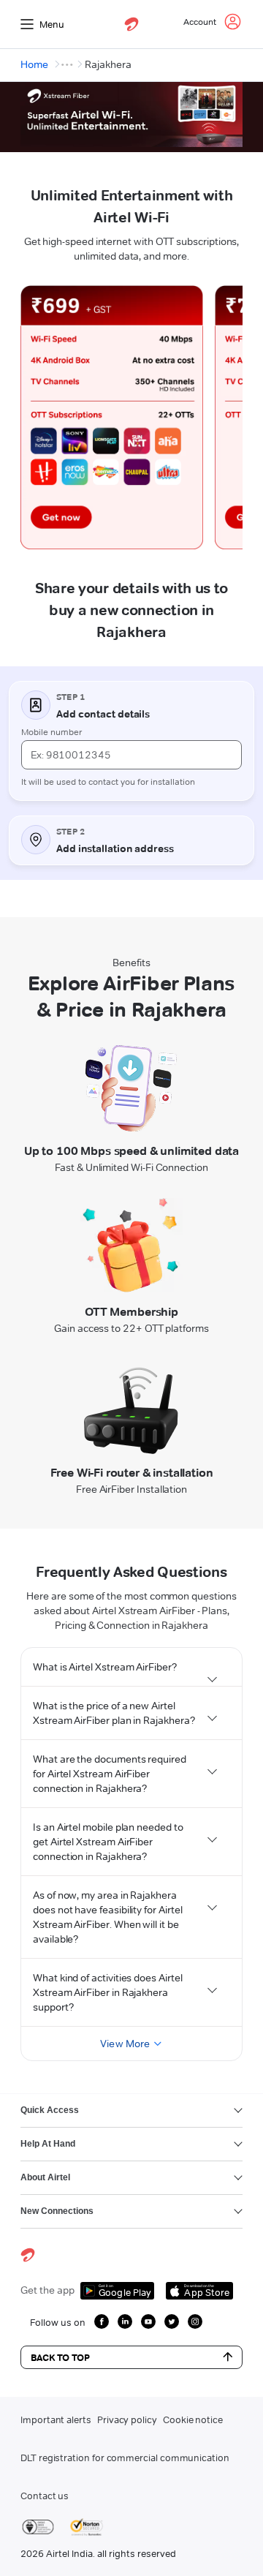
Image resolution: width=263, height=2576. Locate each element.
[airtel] (131, 24)
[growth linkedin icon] (125, 2321)
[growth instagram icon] (195, 2321)
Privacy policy (127, 2419)
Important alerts (56, 2419)
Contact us (45, 2496)
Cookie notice (193, 2419)
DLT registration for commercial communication (125, 2458)
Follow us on (58, 2322)
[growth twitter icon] (172, 2321)
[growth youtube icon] (148, 2321)
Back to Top (60, 2357)
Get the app (47, 2290)
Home (34, 64)
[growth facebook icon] (102, 2321)
